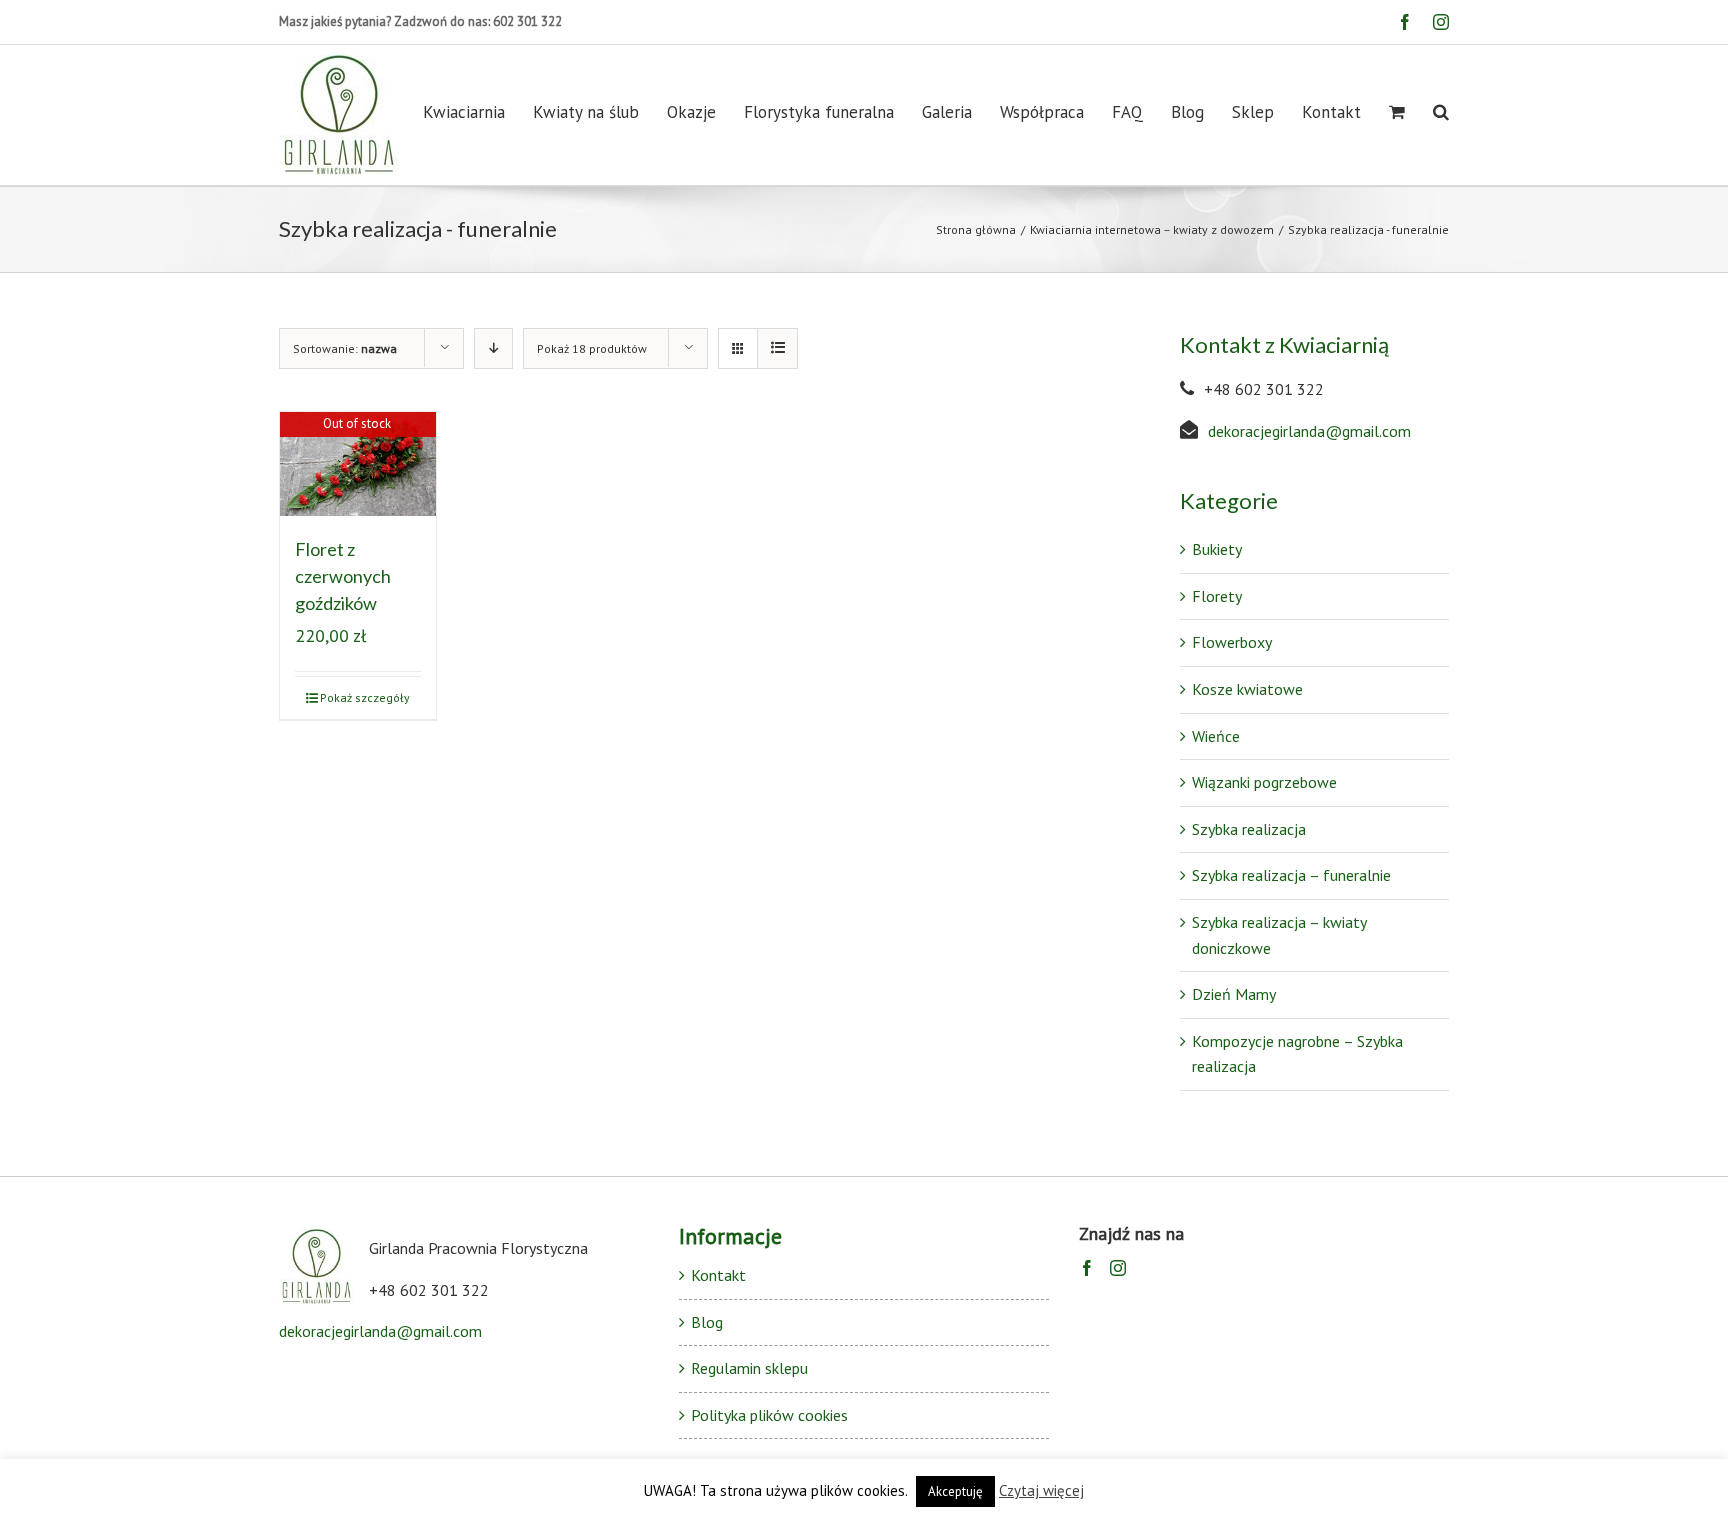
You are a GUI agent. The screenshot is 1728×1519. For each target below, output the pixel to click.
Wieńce (1216, 736)
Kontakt (718, 1275)
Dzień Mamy (1234, 994)
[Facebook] (1087, 1268)
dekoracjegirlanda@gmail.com (1309, 431)
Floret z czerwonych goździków (343, 576)
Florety (1217, 596)
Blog (707, 1322)
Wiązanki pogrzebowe (1264, 782)
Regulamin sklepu (749, 1368)
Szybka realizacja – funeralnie (1291, 875)
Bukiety (1217, 549)
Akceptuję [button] (955, 1491)
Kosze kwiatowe (1247, 689)
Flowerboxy (1232, 642)
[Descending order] (493, 348)
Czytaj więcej (1041, 1490)
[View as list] (777, 348)
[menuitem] (478, 112)
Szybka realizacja (1249, 829)
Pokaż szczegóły (365, 697)
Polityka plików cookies (769, 1415)
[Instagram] (1118, 1268)
